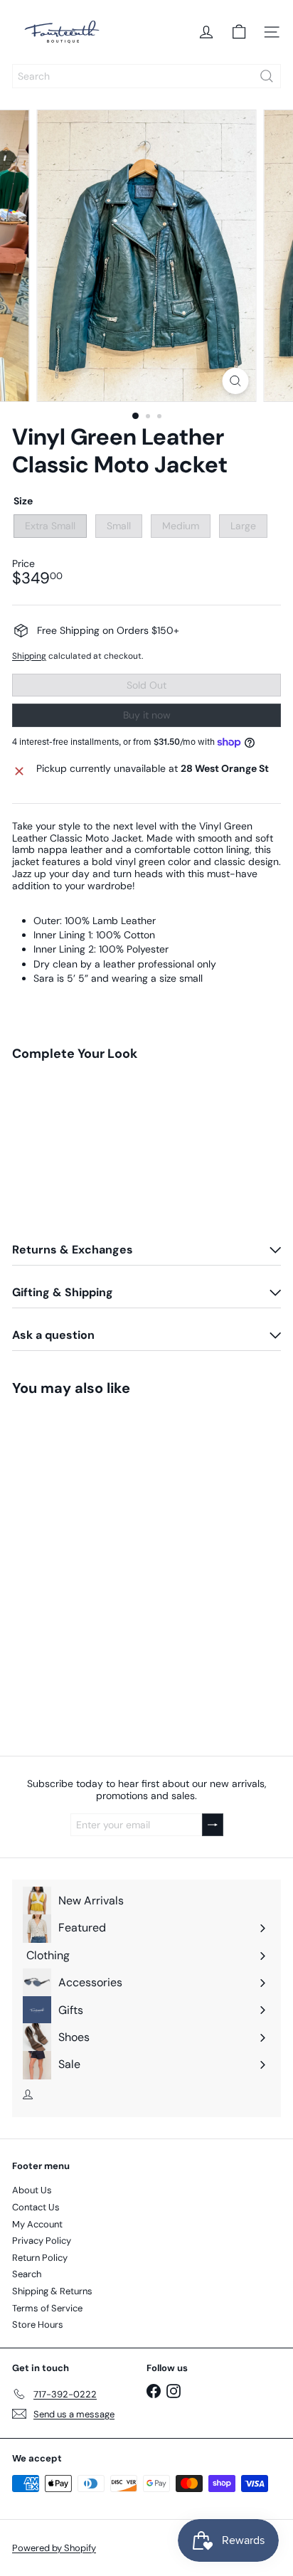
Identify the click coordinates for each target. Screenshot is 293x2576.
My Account (37, 2224)
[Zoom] (236, 381)
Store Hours (38, 2325)
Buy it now (147, 715)
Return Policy (40, 2258)
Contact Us (36, 2207)
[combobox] (146, 76)
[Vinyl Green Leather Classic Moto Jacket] (146, 1136)
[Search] (267, 76)
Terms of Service (47, 2308)
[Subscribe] (213, 1825)
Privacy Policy (42, 2241)
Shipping (29, 656)
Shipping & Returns (52, 2291)
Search (27, 2274)
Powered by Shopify (54, 2548)
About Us (32, 2190)
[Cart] (239, 32)
